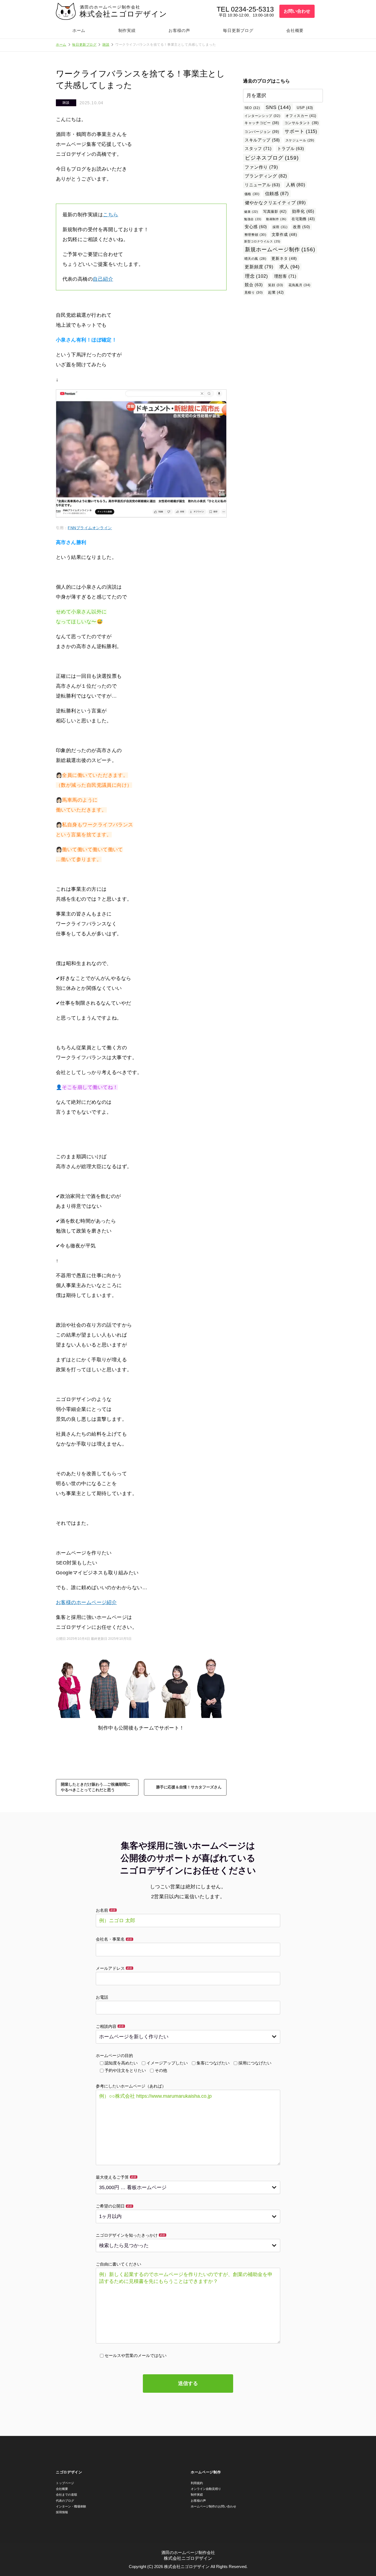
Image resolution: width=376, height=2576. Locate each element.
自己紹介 (103, 279)
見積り (254, 293)
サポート (301, 131)
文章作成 (284, 235)
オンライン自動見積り (206, 2489)
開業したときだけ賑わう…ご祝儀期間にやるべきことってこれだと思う (96, 1787)
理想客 (285, 276)
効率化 (303, 211)
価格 (252, 194)
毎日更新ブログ (238, 30)
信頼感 (277, 193)
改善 (302, 227)
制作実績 (127, 30)
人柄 (296, 185)
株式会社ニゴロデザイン (123, 14)
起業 (276, 292)
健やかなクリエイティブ (275, 203)
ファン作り (261, 167)
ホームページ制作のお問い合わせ (213, 2506)
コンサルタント (302, 123)
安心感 (256, 227)
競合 (254, 285)
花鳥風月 (299, 285)
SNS (278, 107)
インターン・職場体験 (71, 2506)
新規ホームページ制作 (280, 249)
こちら (111, 215)
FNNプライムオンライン (90, 528)
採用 (280, 227)
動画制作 (276, 219)
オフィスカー (301, 116)
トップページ (65, 2483)
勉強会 (253, 219)
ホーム (79, 30)
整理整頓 (255, 235)
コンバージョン (262, 132)
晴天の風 (255, 259)
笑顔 (276, 285)
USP (305, 108)
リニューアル (262, 185)
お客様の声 (179, 30)
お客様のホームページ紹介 (86, 1602)
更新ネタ (284, 259)
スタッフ (258, 148)
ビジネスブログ (272, 158)
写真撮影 (275, 211)
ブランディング (266, 176)
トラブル (291, 148)
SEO (252, 108)
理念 (257, 276)
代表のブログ (65, 2501)
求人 (290, 267)
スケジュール (300, 140)
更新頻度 (259, 267)
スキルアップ (262, 140)
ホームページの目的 (114, 2055)
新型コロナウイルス (262, 241)
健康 (251, 212)
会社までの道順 (66, 2495)
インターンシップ (262, 116)
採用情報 (62, 2512)
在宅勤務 (303, 219)
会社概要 (295, 30)
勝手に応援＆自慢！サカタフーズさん (189, 1787)
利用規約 (197, 2483)
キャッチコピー (262, 123)
